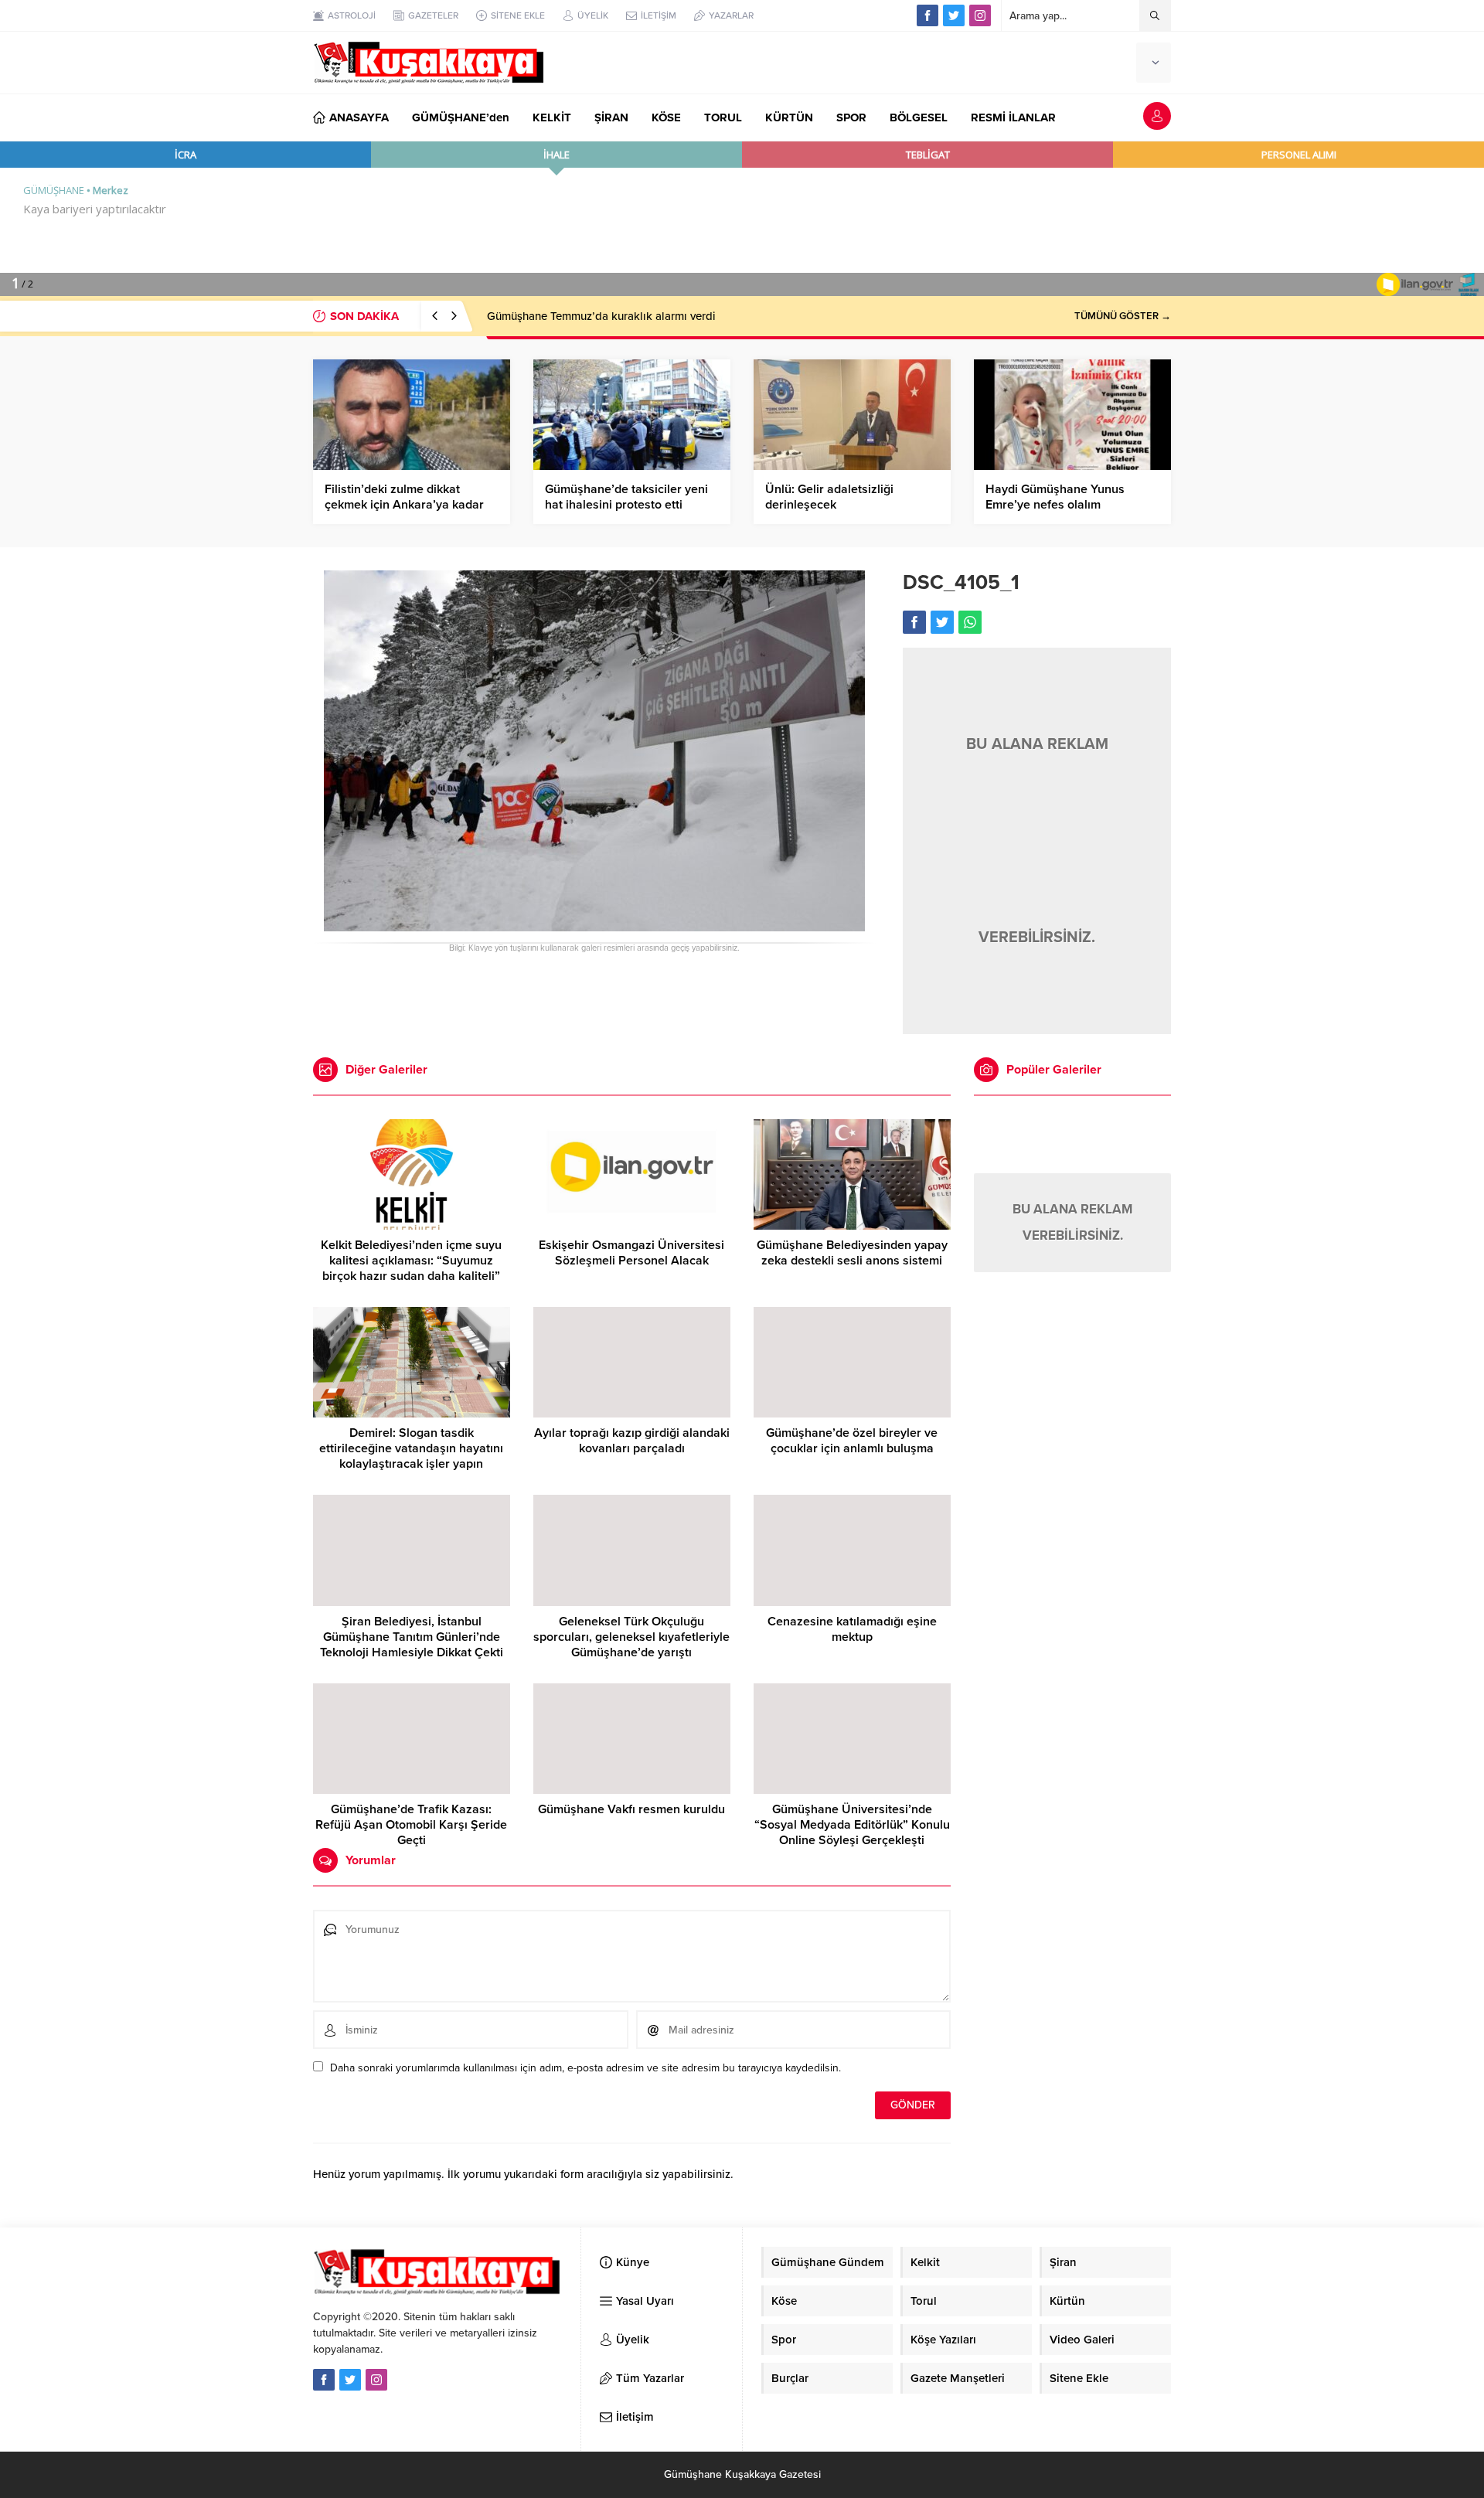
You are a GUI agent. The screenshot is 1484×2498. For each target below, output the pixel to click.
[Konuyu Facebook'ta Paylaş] (914, 622)
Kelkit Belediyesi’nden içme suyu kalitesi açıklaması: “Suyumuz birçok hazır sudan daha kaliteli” (411, 1261)
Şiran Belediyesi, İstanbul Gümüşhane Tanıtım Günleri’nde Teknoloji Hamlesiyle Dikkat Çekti (412, 1637)
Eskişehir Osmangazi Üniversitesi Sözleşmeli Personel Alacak (631, 1253)
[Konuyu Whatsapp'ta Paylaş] (970, 622)
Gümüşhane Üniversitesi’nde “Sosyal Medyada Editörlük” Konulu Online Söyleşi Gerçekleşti (852, 1825)
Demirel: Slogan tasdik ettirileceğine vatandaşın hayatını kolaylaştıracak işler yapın (411, 1448)
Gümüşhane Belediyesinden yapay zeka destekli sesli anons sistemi (852, 1253)
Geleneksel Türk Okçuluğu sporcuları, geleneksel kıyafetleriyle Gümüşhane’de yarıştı (631, 1637)
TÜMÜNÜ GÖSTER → (1123, 316)
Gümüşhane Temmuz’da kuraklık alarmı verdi (601, 316)
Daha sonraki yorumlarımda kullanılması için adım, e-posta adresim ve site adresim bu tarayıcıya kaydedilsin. (585, 2068)
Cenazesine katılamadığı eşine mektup (852, 1629)
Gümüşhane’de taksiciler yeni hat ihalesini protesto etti (626, 497)
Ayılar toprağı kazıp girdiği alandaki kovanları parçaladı (632, 1441)
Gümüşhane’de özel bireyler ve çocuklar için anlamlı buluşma (852, 1441)
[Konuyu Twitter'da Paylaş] (942, 622)
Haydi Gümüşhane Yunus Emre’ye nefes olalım (1055, 497)
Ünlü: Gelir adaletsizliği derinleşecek (829, 497)
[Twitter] (954, 15)
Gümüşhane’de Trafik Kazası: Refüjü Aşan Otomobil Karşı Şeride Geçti (411, 1825)
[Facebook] (927, 15)
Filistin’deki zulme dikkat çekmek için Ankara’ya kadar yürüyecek (404, 505)
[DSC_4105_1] (594, 925)
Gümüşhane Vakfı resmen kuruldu (631, 1809)
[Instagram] (980, 15)
